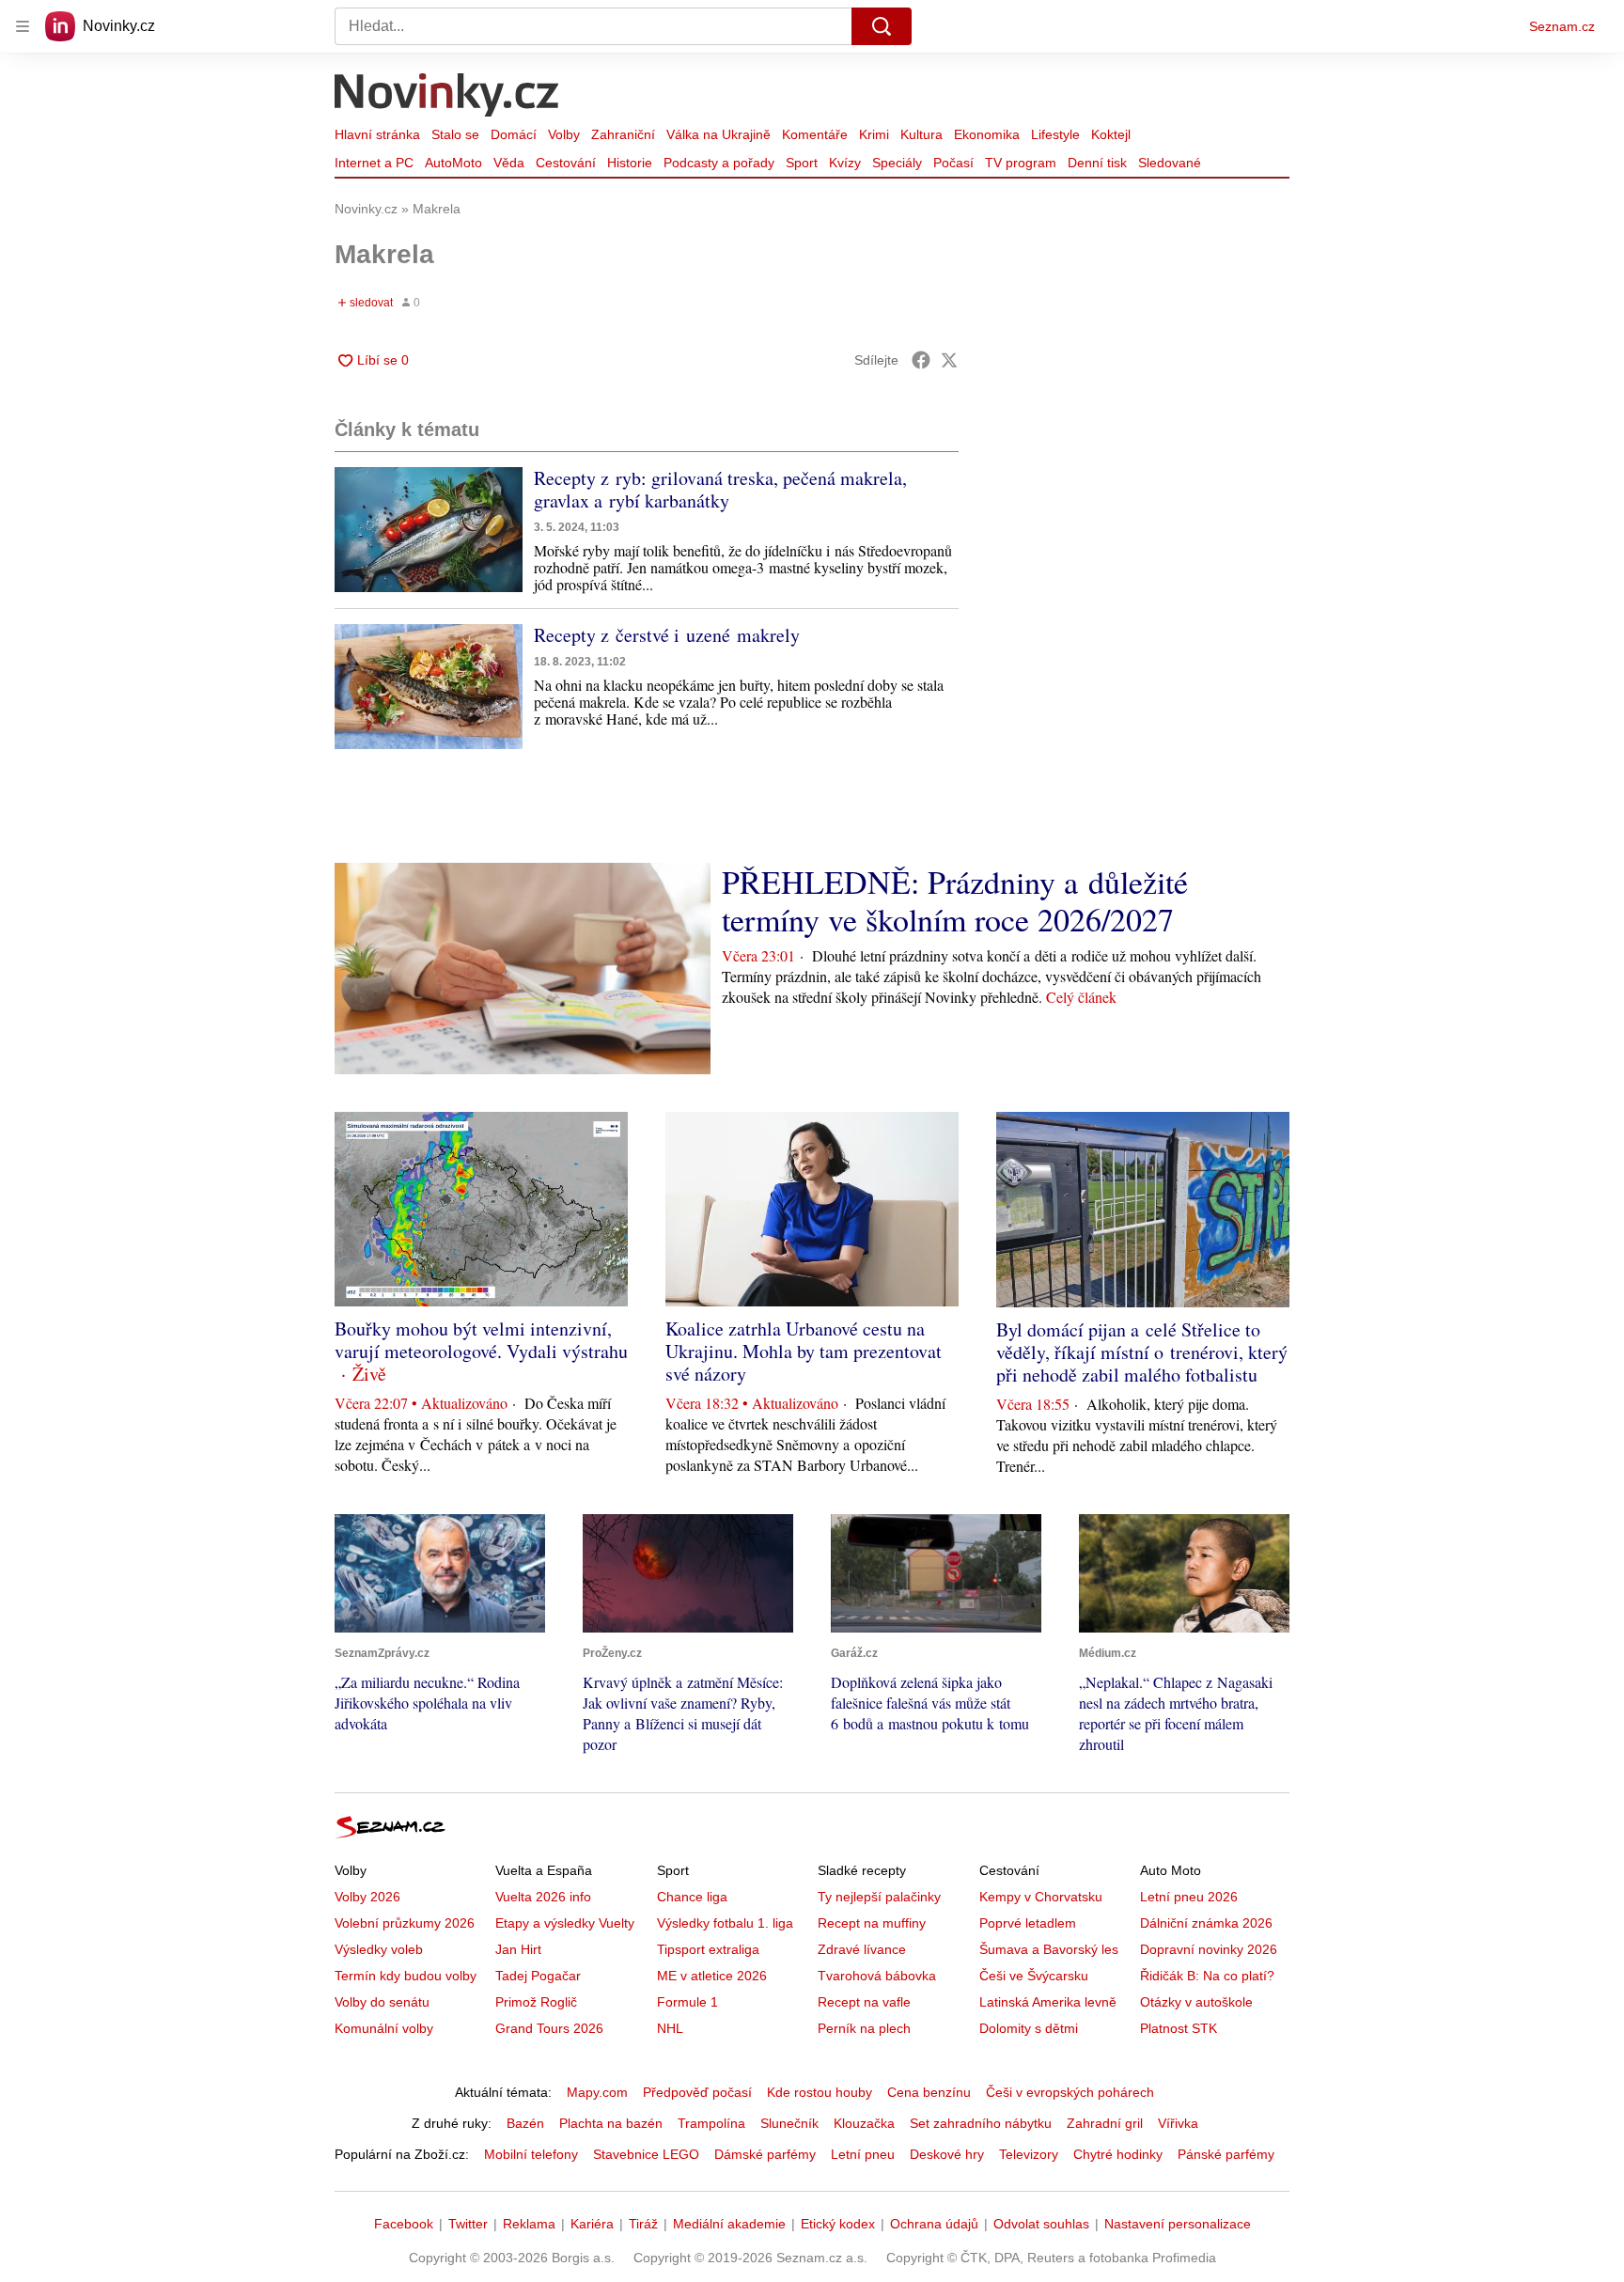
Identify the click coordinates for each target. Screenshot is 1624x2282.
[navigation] (23, 26)
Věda (509, 163)
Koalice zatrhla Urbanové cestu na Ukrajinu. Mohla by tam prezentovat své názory (804, 1351)
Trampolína (711, 2123)
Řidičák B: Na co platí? (1207, 1976)
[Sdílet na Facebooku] (921, 360)
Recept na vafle (864, 2002)
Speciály (897, 163)
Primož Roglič (536, 2002)
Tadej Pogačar (538, 1976)
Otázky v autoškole (1196, 2002)
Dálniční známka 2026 (1206, 1923)
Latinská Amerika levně (1048, 2002)
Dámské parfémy (765, 2154)
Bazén (525, 2123)
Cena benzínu (929, 2092)
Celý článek (1081, 997)
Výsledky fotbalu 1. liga (725, 1923)
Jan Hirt (518, 1949)
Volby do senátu (382, 2002)
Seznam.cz (1562, 26)
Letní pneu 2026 (1189, 1897)
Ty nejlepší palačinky (879, 1897)
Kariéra (592, 2224)
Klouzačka (864, 2123)
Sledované (1170, 163)
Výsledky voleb (379, 1949)
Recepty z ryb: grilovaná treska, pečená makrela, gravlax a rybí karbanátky (720, 489)
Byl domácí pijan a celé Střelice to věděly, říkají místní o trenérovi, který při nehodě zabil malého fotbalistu (1142, 1352)
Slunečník (789, 2123)
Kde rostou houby (820, 2092)
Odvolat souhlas (1041, 2224)
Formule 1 (687, 2002)
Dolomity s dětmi (1029, 2028)
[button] (429, 530)
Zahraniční (623, 134)
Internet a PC (374, 163)
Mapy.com (597, 2092)
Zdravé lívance (862, 1949)
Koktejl (1111, 134)
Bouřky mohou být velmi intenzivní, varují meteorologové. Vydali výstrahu (481, 1340)
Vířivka (1178, 2123)
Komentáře (815, 134)
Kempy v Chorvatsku (1041, 1897)
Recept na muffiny (872, 1923)
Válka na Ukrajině (718, 134)
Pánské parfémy (1226, 2154)
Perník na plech (864, 2028)
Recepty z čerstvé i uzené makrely (667, 635)
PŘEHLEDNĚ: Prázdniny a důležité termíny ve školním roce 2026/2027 (955, 900)
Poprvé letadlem (1028, 1923)
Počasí (953, 163)
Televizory (1029, 2154)
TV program (1021, 163)
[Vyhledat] (882, 26)
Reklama (529, 2224)
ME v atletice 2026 (712, 1976)
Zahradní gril (1105, 2123)
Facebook (404, 2224)
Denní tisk (1097, 163)
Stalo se (455, 134)
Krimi (874, 134)
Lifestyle (1055, 134)
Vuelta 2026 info (543, 1897)
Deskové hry (947, 2154)
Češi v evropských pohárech (1070, 2092)
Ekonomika (987, 134)
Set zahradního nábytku (981, 2123)
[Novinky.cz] (447, 97)
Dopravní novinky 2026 (1209, 1949)
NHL (670, 2028)
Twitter (468, 2224)
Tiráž (643, 2224)
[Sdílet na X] (949, 360)
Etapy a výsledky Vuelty (565, 1923)
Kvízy (845, 163)
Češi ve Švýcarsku (1034, 1976)
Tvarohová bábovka (877, 1976)
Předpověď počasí (697, 2092)
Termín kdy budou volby (406, 1976)
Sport (802, 163)
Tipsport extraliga (708, 1949)
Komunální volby (384, 2028)
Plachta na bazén (611, 2123)
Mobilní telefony (531, 2154)
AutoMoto (453, 163)
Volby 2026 (367, 1897)
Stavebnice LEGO (646, 2154)
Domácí (514, 134)
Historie (630, 163)
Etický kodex (838, 2224)
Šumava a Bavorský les (1049, 1949)
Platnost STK (1179, 2028)
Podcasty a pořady (719, 163)
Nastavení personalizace (1178, 2224)
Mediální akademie (729, 2224)
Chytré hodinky (1118, 2154)
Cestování (566, 163)
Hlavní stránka (377, 134)
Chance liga (692, 1897)
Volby (564, 134)
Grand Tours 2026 (549, 2028)
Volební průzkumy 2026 (405, 1923)
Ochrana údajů (934, 2224)
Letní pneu (863, 2154)
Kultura (921, 134)
